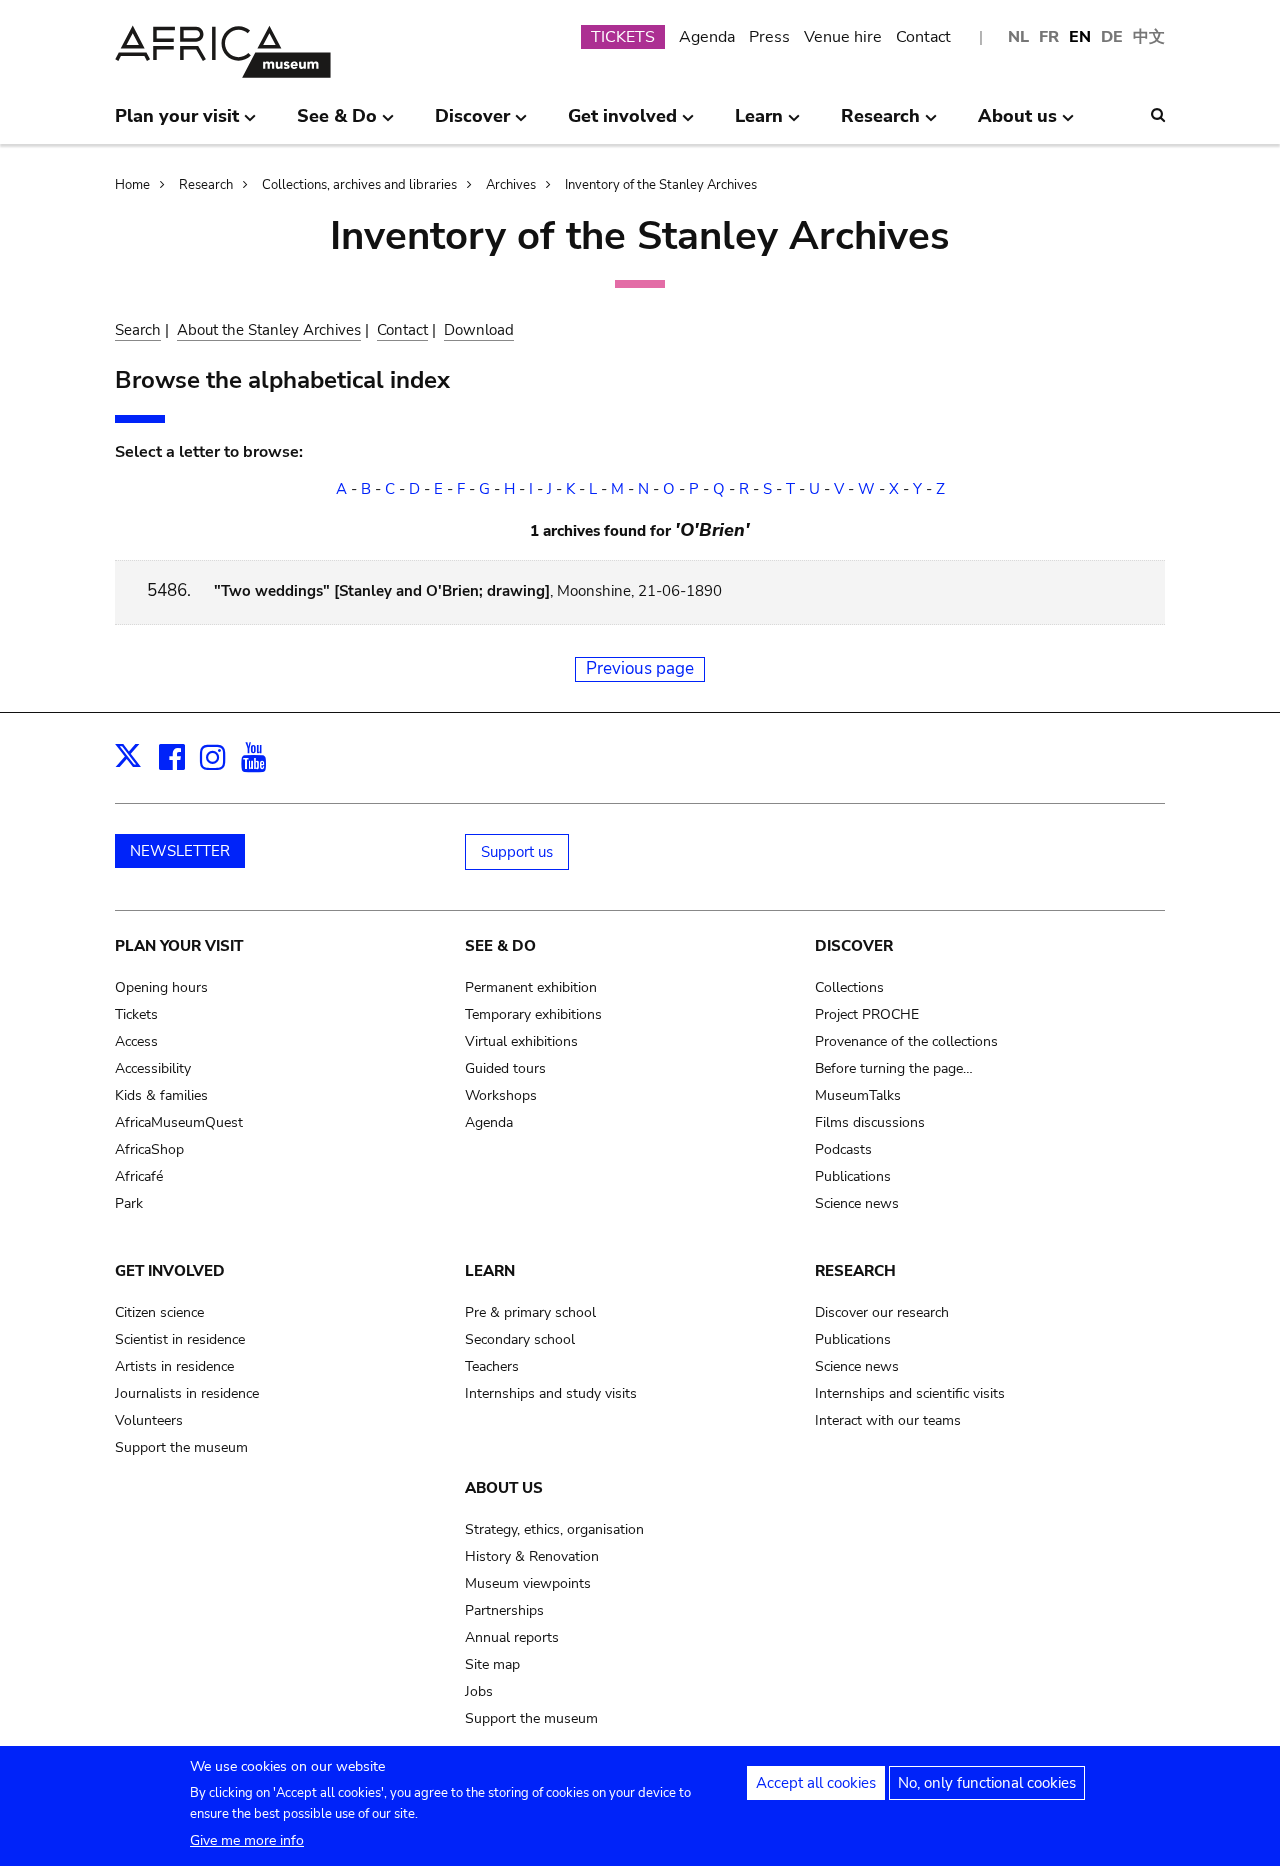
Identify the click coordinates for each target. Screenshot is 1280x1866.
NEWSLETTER (180, 851)
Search (138, 330)
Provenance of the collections (906, 1041)
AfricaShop (149, 1149)
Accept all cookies (816, 1783)
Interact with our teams (888, 1420)
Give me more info (247, 1840)
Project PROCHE (867, 1014)
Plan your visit (179, 946)
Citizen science (159, 1312)
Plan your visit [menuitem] (177, 124)
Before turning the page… (894, 1068)
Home (132, 185)
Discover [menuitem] (472, 124)
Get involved (170, 1271)
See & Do (500, 946)
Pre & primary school (530, 1312)
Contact (923, 37)
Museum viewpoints (528, 1583)
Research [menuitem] (880, 124)
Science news (857, 1203)
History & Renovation (532, 1556)
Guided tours (505, 1068)
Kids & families (161, 1095)
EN (1080, 37)
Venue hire (843, 37)
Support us (517, 852)
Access (136, 1041)
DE (1112, 37)
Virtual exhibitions (521, 1041)
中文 (1149, 37)
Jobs (479, 1691)
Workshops (501, 1095)
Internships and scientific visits (910, 1393)
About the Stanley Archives (269, 330)
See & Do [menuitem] (337, 124)
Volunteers (149, 1420)
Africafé (139, 1176)
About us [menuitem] (1017, 124)
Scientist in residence (180, 1339)
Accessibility (153, 1068)
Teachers (492, 1366)
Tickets (136, 1014)
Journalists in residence (187, 1393)
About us (504, 1488)
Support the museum (181, 1447)
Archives (511, 185)
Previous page (640, 668)
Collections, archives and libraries (359, 185)
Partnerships (504, 1610)
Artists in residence (174, 1366)
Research (206, 185)
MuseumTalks (858, 1095)
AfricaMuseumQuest (179, 1122)
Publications (853, 1176)
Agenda (707, 37)
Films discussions (870, 1122)
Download (479, 330)
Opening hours (161, 987)
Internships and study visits (551, 1393)
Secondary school (520, 1339)
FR (1049, 37)
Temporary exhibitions (533, 1014)
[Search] (1158, 115)
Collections (849, 987)
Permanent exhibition (531, 987)
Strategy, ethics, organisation (554, 1529)
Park (129, 1203)
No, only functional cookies (987, 1783)
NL (1018, 37)
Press (769, 37)
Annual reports (512, 1637)
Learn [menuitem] (759, 124)
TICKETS (623, 37)
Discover (854, 946)
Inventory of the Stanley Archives (661, 185)
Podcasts (843, 1149)
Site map (492, 1664)
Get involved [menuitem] (622, 124)
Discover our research (882, 1312)
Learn (490, 1271)
